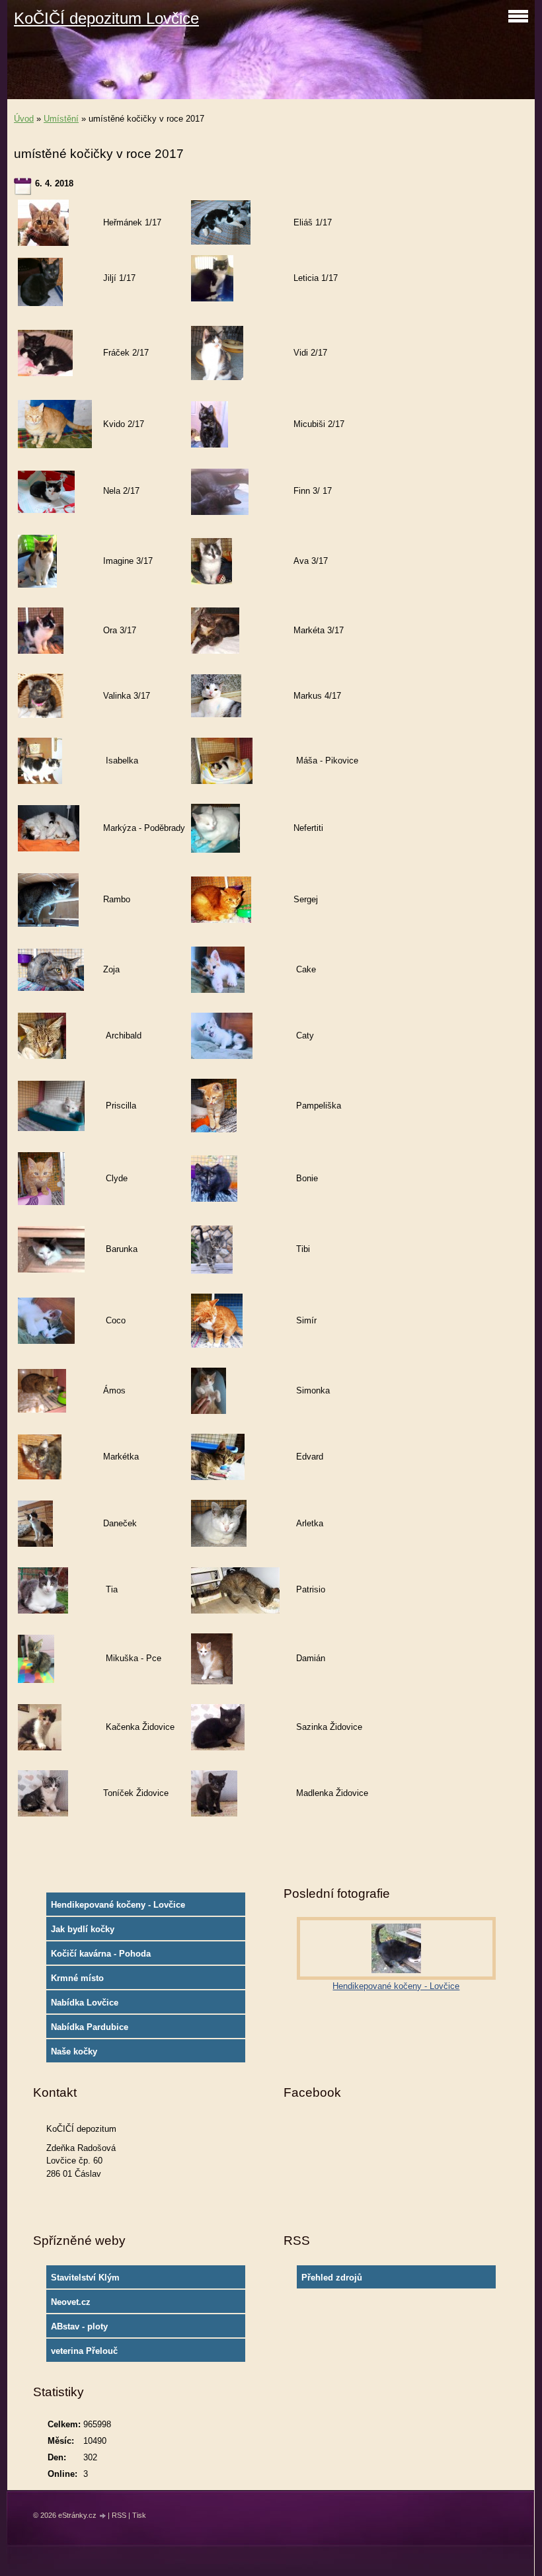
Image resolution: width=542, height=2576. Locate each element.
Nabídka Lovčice (85, 2003)
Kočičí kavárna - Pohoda (101, 1954)
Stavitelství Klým (85, 2278)
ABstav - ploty (79, 2326)
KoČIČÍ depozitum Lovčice (106, 18)
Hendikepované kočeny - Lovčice (118, 1905)
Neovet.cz (71, 2302)
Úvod (24, 119)
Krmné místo (77, 1978)
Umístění (61, 119)
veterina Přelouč (84, 2351)
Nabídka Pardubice (90, 2027)
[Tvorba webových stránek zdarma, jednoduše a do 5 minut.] (103, 2516)
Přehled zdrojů (332, 2278)
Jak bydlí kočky (83, 1929)
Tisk (139, 2515)
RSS (119, 2515)
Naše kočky (74, 2051)
